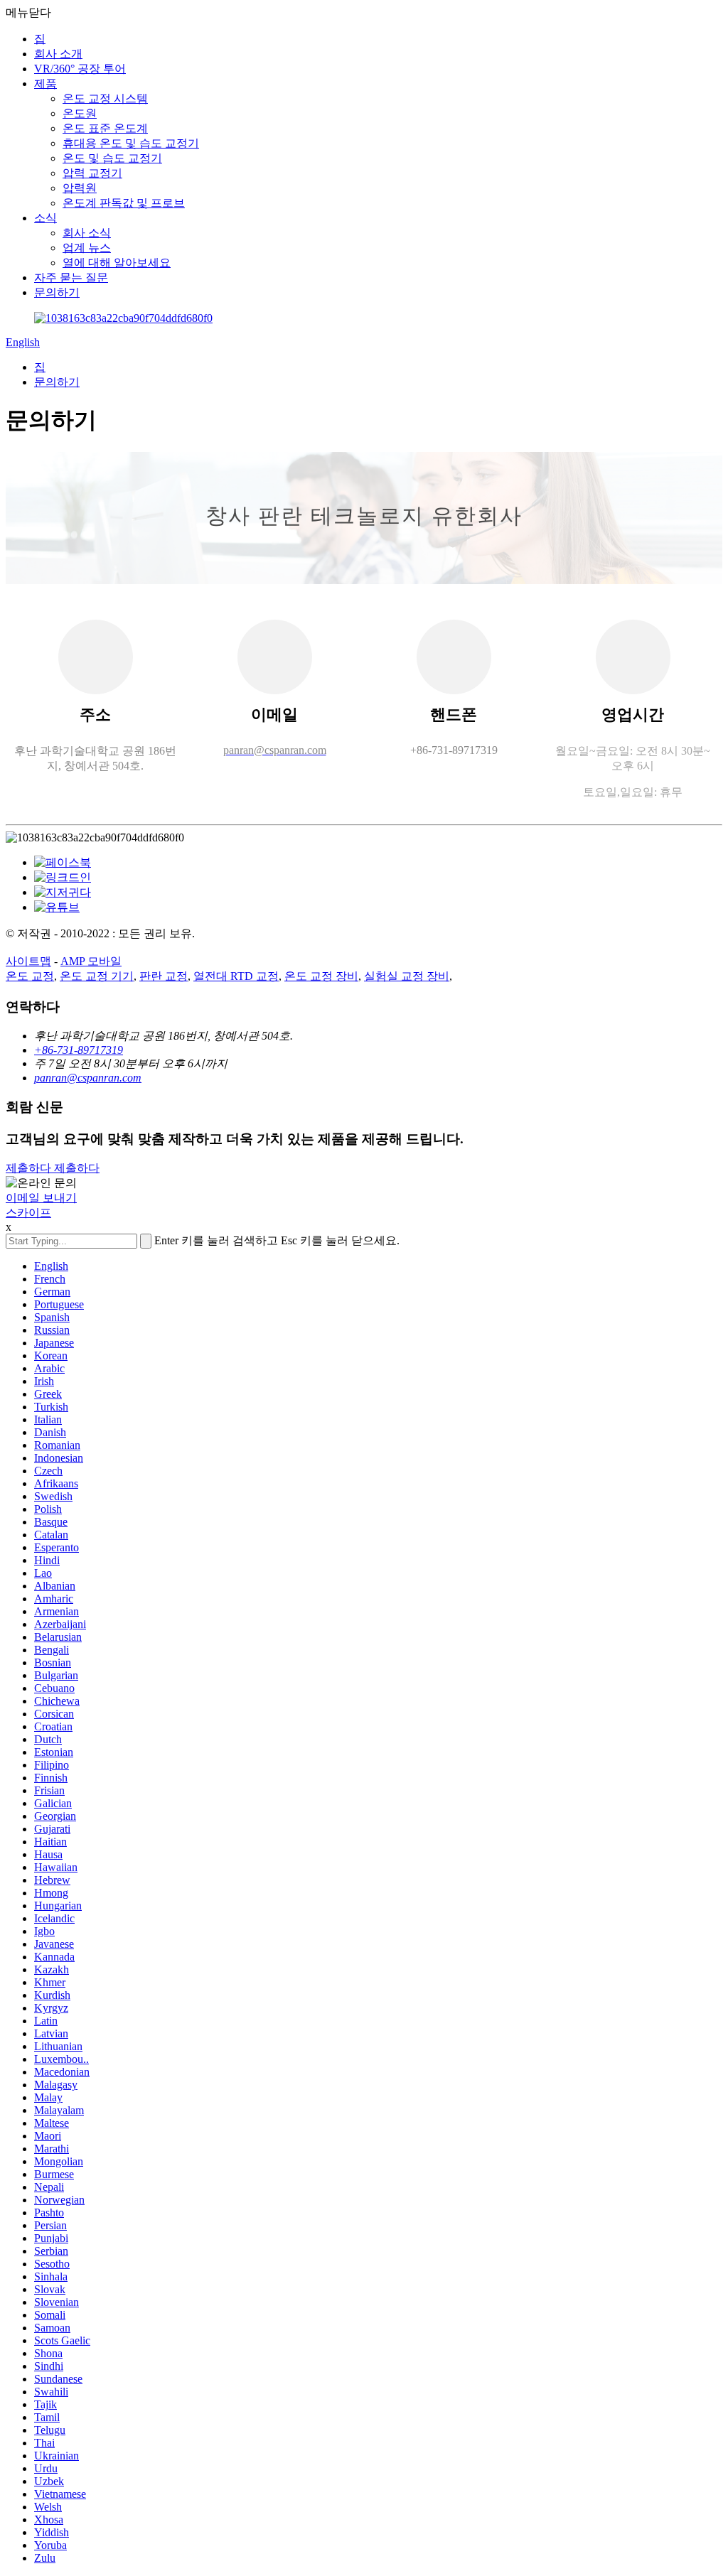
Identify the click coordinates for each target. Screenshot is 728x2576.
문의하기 (57, 292)
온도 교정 (30, 976)
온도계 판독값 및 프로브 (124, 203)
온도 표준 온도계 (105, 128)
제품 (45, 83)
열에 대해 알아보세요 (117, 263)
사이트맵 (28, 961)
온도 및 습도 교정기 (112, 158)
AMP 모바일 (91, 961)
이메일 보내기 (41, 1198)
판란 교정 (164, 976)
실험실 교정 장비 (407, 976)
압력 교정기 (92, 173)
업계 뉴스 (87, 248)
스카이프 (28, 1213)
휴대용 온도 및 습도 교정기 (131, 143)
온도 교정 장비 (321, 976)
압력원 (80, 188)
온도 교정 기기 (97, 976)
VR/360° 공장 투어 (80, 69)
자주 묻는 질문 (71, 277)
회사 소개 (58, 54)
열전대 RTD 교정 (236, 976)
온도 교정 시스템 (105, 98)
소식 (45, 218)
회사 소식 (87, 233)
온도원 (80, 113)
